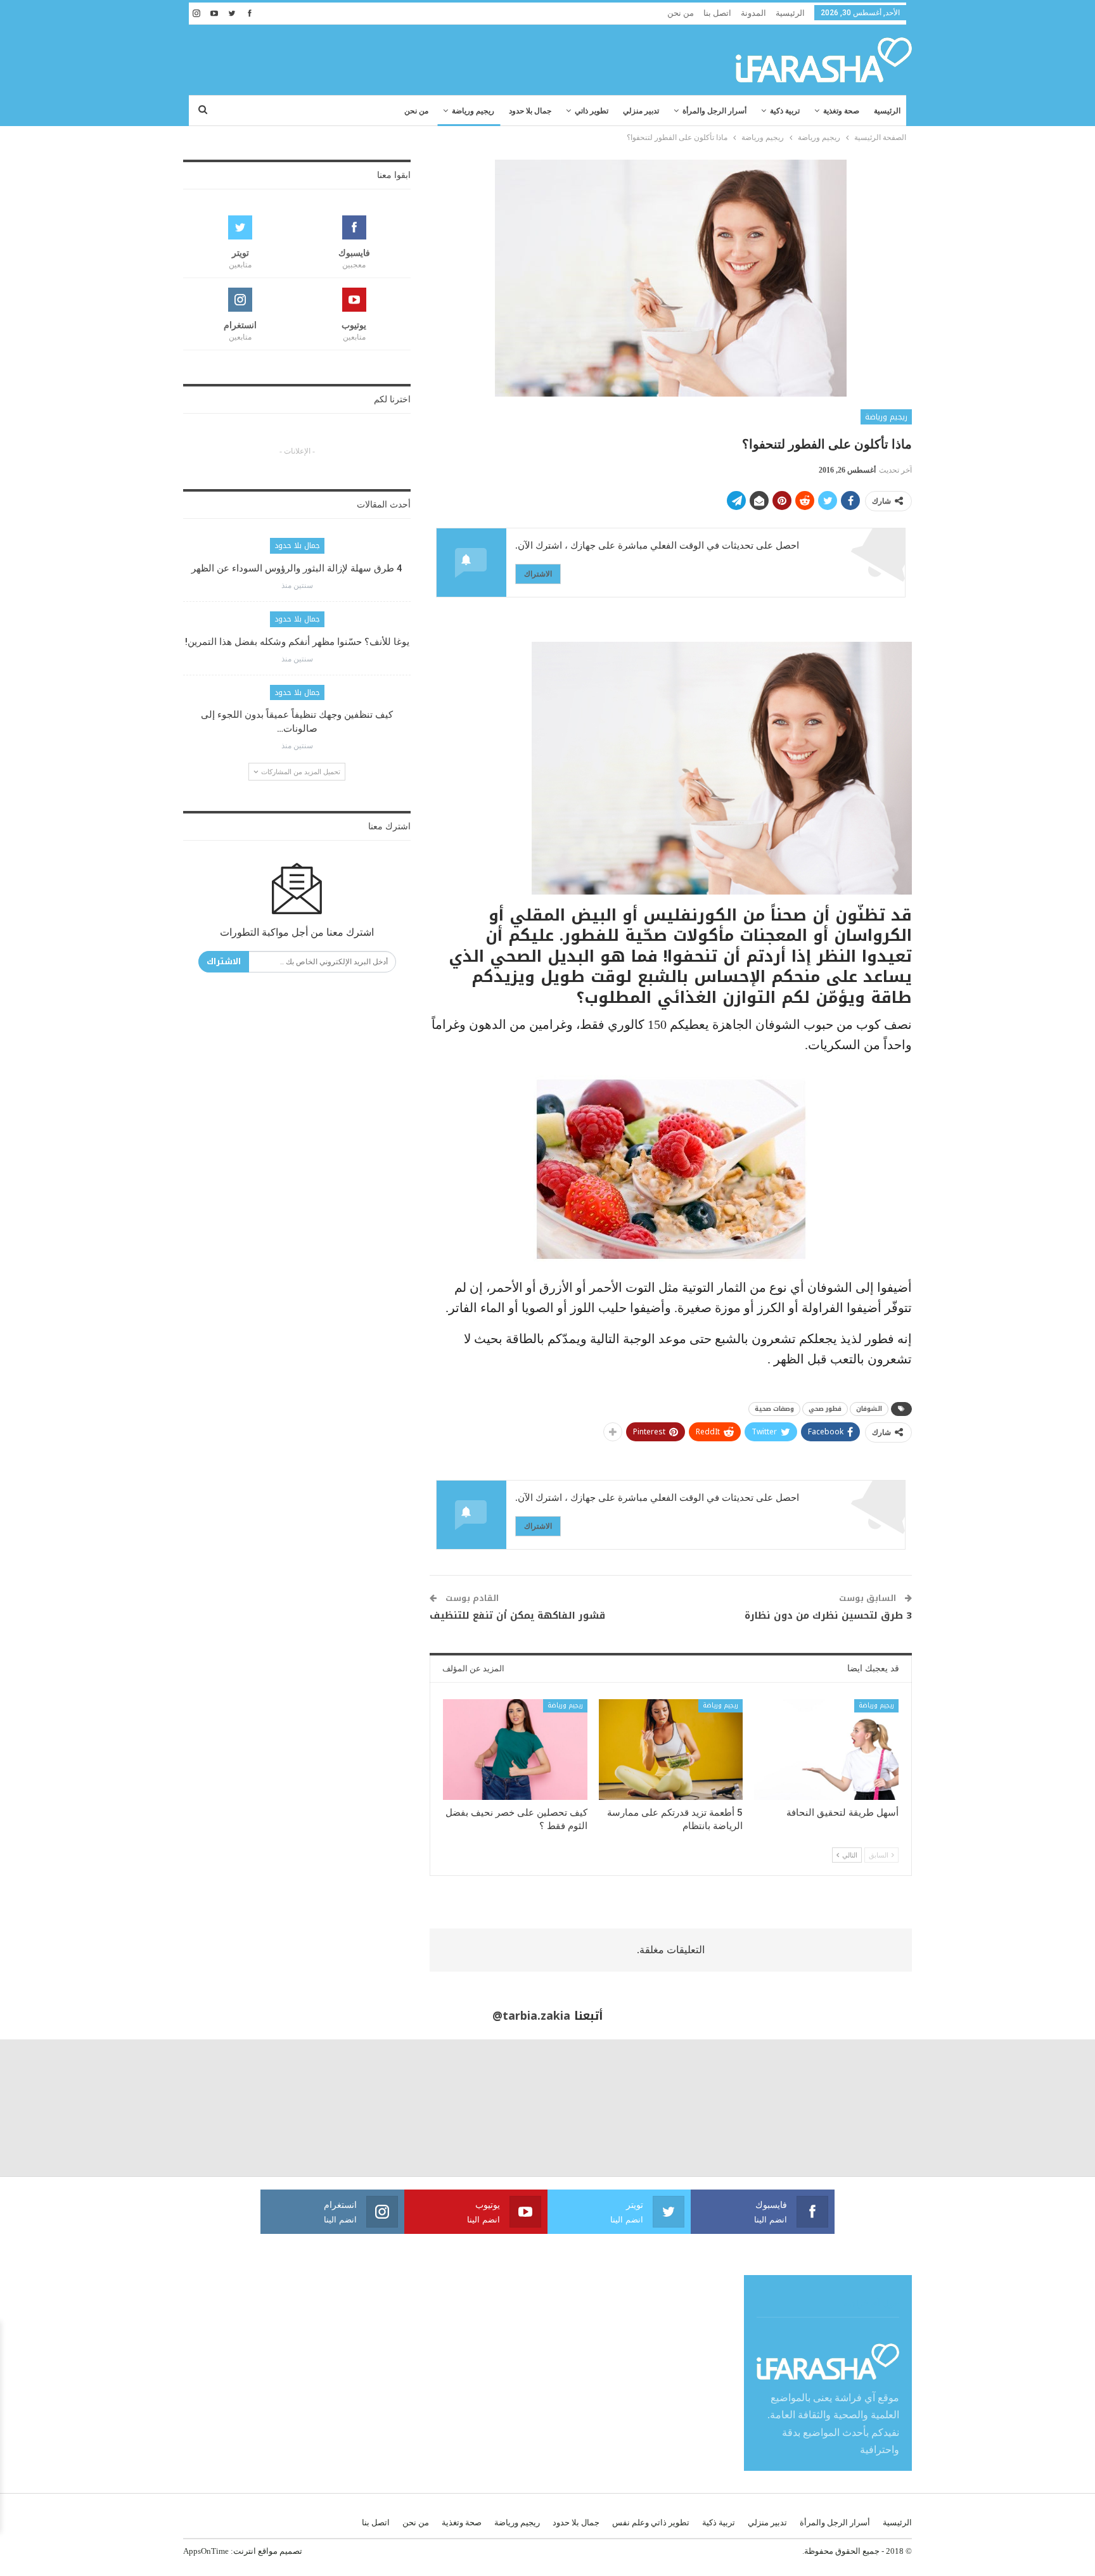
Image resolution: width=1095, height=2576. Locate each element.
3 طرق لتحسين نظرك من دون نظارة (828, 1616)
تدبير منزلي (641, 111)
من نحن (681, 13)
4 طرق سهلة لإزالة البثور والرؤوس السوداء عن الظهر (297, 568)
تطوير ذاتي (592, 111)
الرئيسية (790, 13)
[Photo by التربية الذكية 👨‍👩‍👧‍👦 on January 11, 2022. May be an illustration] (1027, 2108)
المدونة (753, 13)
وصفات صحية (774, 1409)
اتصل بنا (717, 13)
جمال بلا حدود (530, 111)
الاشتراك (538, 574)
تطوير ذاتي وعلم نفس (651, 2522)
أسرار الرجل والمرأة (714, 111)
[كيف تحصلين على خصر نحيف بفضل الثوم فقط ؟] (515, 1750)
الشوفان (869, 1409)
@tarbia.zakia (531, 2016)
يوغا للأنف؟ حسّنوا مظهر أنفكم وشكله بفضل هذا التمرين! (297, 642)
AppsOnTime (206, 2551)
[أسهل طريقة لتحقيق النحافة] (826, 1750)
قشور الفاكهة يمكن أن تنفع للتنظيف (517, 1616)
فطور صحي (825, 1409)
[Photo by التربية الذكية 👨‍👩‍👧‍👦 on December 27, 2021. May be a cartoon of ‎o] (205, 2108)
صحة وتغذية (841, 111)
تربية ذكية (785, 111)
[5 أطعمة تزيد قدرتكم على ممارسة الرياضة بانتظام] (671, 1750)
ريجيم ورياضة (473, 111)
